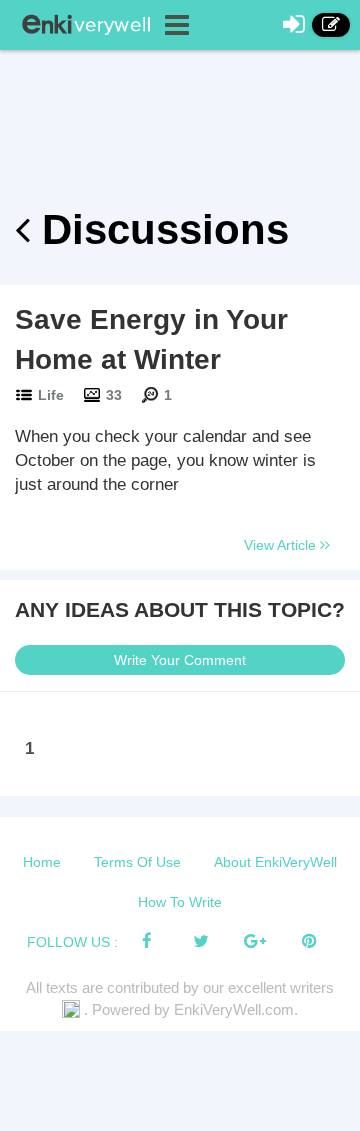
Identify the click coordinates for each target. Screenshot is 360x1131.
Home (42, 862)
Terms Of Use (137, 862)
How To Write (180, 902)
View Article (282, 545)
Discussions (159, 229)
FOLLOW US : (72, 942)
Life (51, 395)
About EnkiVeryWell (275, 862)
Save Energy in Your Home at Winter (151, 339)
